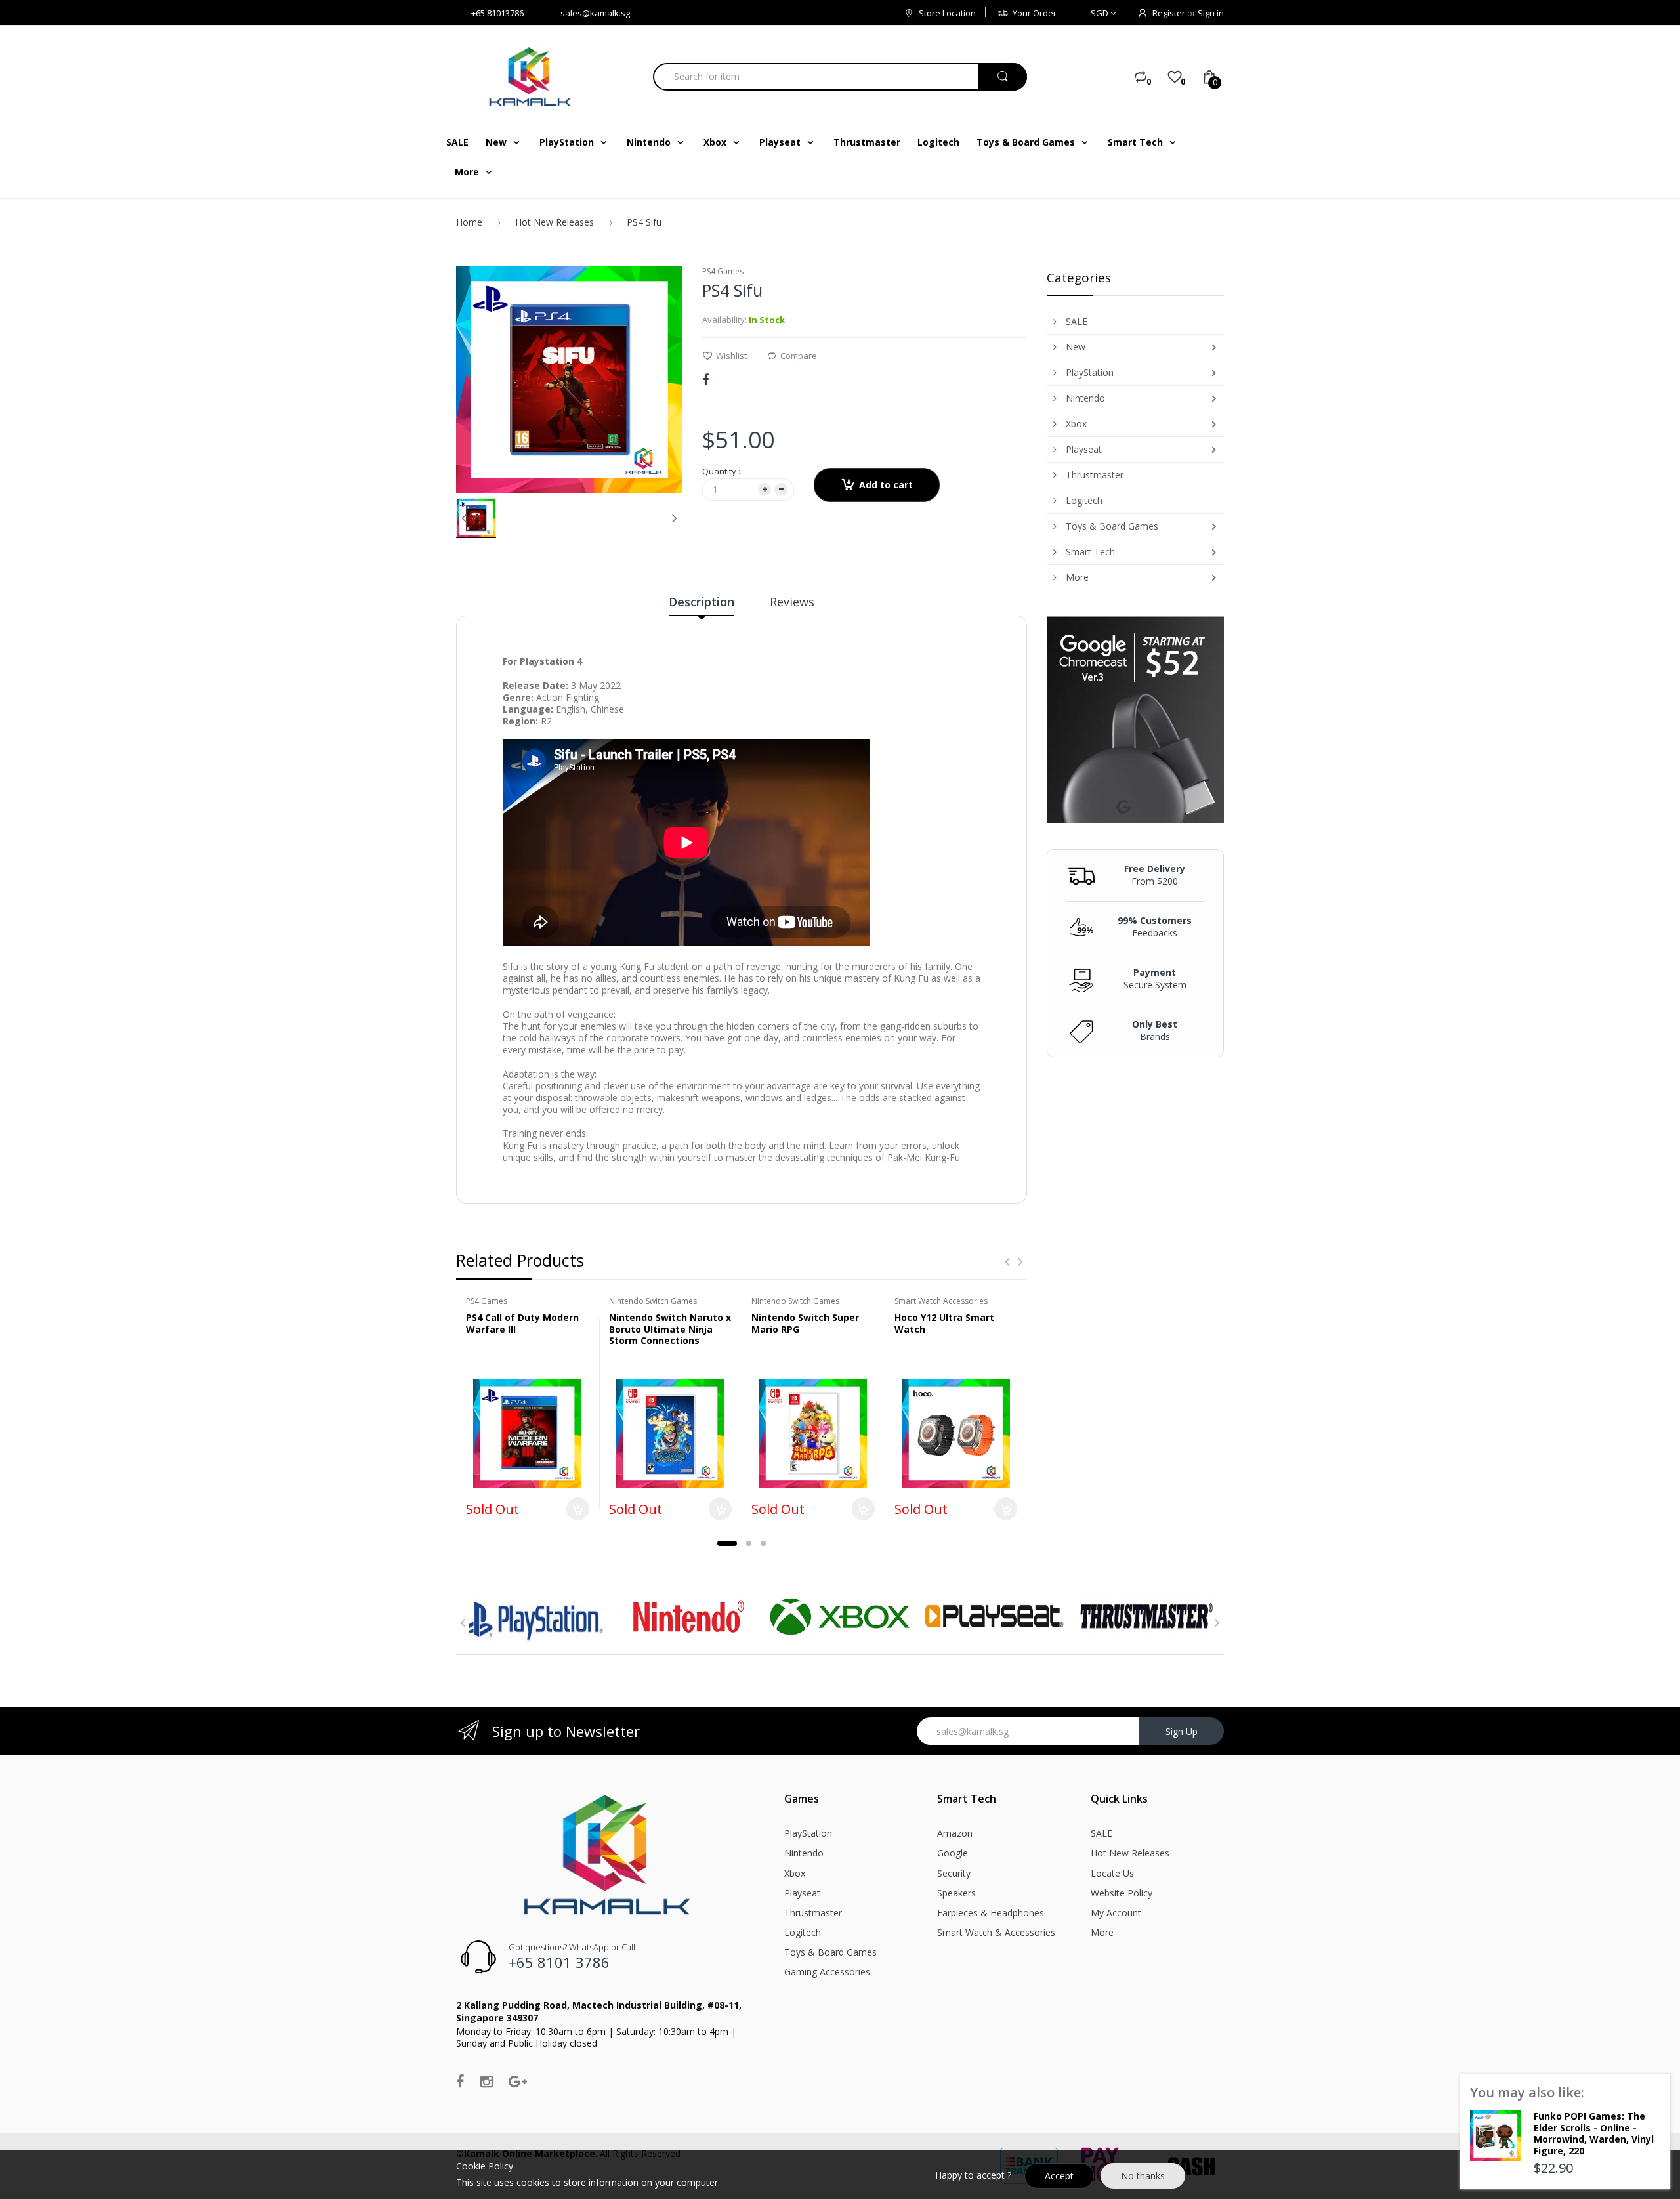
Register (1169, 13)
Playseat (802, 1893)
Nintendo (804, 1853)
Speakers (956, 1893)
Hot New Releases (555, 222)
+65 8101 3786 (559, 1962)
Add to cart (886, 485)
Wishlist (731, 356)
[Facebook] (705, 379)
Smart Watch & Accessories (996, 1932)
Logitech (803, 1932)
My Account (1116, 1913)
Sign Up (1182, 1731)
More (1102, 1932)
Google (953, 1853)
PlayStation (808, 1833)
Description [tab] (702, 602)
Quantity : (721, 471)
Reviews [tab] (792, 602)
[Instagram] (487, 2081)
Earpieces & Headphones (991, 1913)
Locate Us (1112, 1873)
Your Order (1035, 13)
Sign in (1211, 13)
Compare (799, 356)
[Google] (518, 2081)
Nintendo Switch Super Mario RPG (805, 1323)
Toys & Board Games (830, 1952)
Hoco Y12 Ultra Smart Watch (944, 1323)
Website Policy (1122, 1893)
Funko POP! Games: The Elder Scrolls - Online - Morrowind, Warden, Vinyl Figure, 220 (1594, 2133)
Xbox (795, 1873)
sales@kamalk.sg (595, 13)
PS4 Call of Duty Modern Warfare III (522, 1323)
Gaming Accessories (827, 1972)
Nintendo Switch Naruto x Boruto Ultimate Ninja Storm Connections (670, 1329)
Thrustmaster (813, 1913)
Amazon (955, 1833)
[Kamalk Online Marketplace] (532, 76)
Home (469, 222)
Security (954, 1873)
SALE (1102, 1833)
